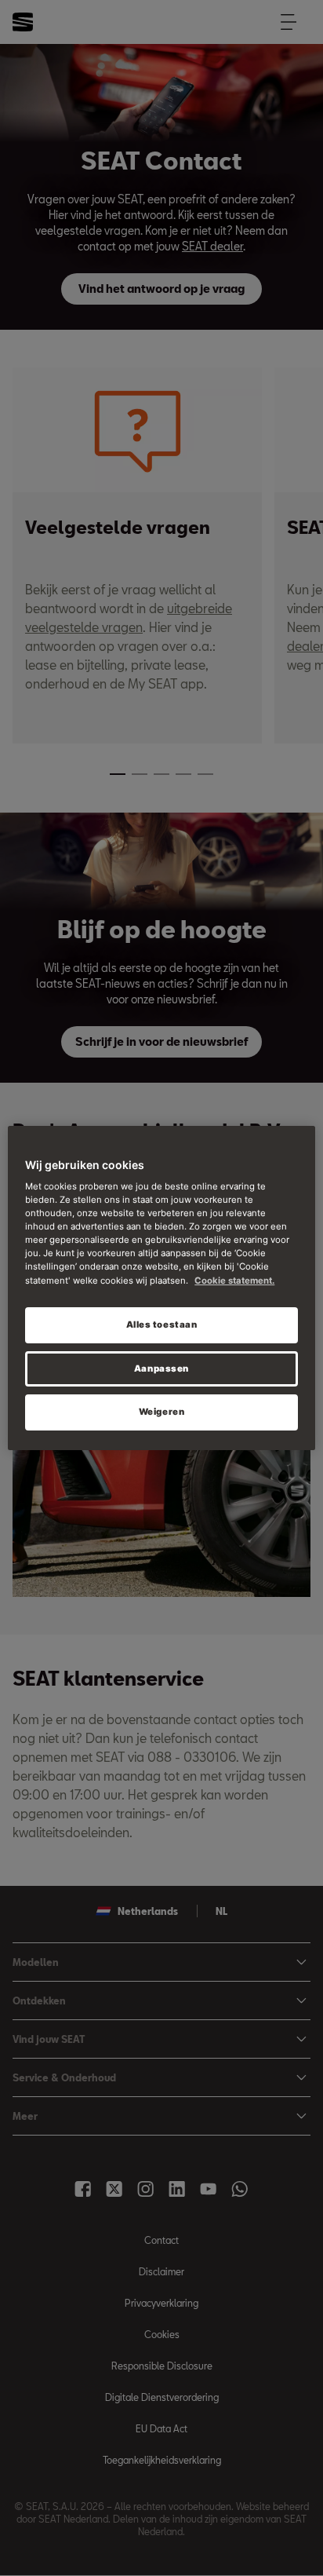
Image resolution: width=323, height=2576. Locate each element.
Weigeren (162, 1412)
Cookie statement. (234, 1281)
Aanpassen (161, 1368)
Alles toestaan (162, 1325)
